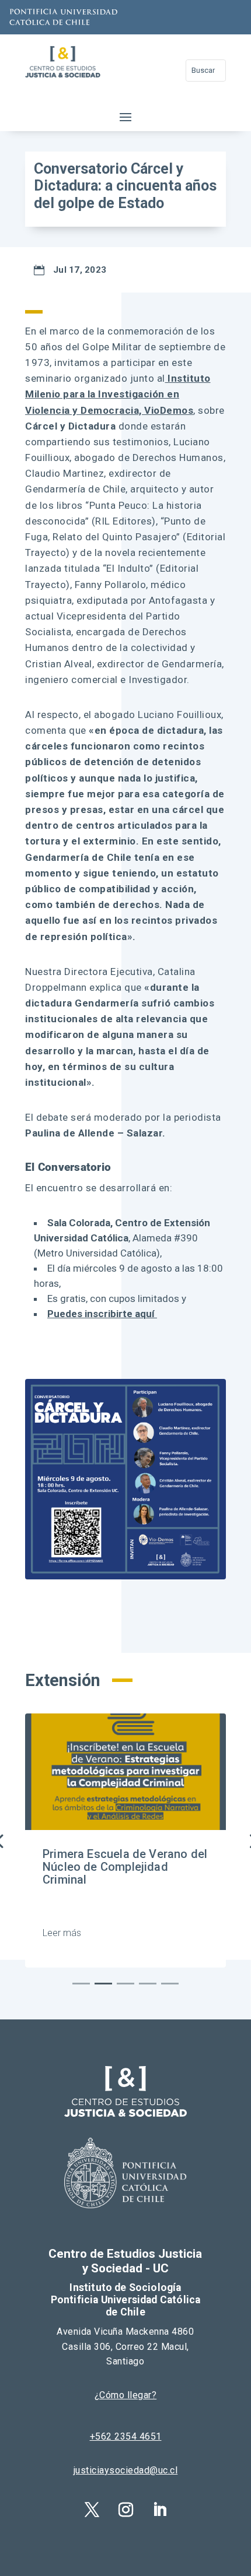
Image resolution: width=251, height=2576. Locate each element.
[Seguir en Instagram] (125, 2510)
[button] (81, 1984)
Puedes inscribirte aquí (102, 1314)
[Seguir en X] (92, 2510)
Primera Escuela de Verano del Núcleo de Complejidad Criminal (125, 1867)
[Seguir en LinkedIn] (159, 2510)
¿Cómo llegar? (126, 2395)
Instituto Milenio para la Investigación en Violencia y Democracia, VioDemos (118, 394)
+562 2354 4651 (126, 2436)
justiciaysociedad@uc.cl (126, 2470)
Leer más (62, 1933)
